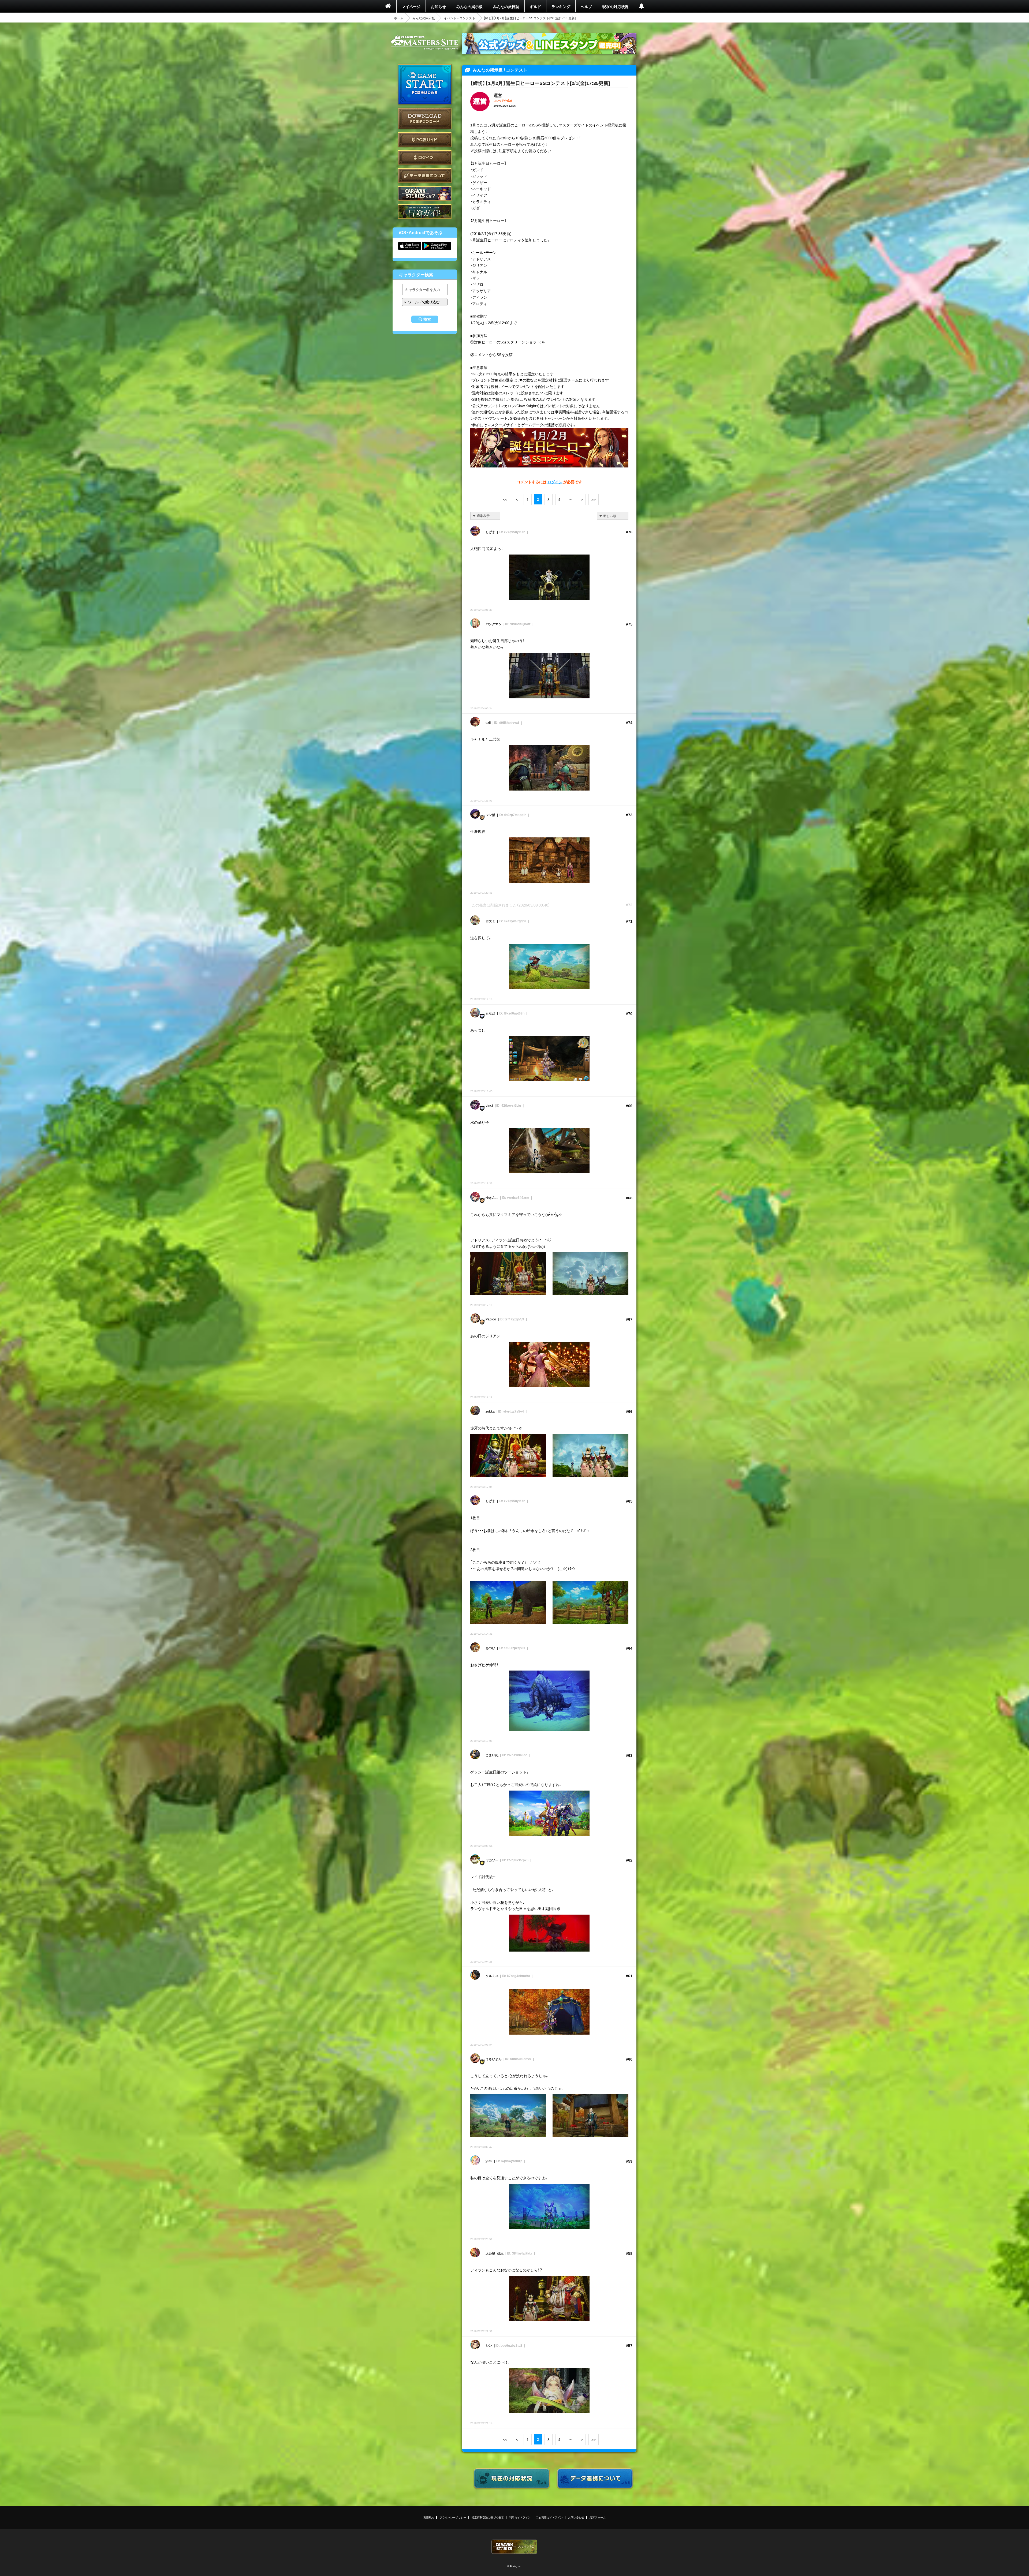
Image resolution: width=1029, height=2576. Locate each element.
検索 (427, 319)
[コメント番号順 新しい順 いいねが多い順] (613, 516)
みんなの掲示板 (469, 6)
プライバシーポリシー (453, 2517)
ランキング (561, 6)
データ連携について (425, 176)
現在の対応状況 (616, 6)
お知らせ (438, 6)
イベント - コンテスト (460, 18)
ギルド (535, 6)
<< (505, 499)
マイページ (411, 6)
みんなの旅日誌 (506, 6)
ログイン (425, 158)
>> (594, 499)
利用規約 (429, 2517)
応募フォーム (598, 2517)
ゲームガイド (425, 211)
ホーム (399, 18)
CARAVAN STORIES (514, 2547)
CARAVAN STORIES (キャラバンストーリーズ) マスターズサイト (425, 43)
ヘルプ (586, 6)
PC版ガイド (425, 140)
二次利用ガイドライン (549, 2517)
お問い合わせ (576, 2517)
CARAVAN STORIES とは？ (425, 194)
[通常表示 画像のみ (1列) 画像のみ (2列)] (485, 516)
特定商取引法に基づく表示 (488, 2517)
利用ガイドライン (520, 2517)
